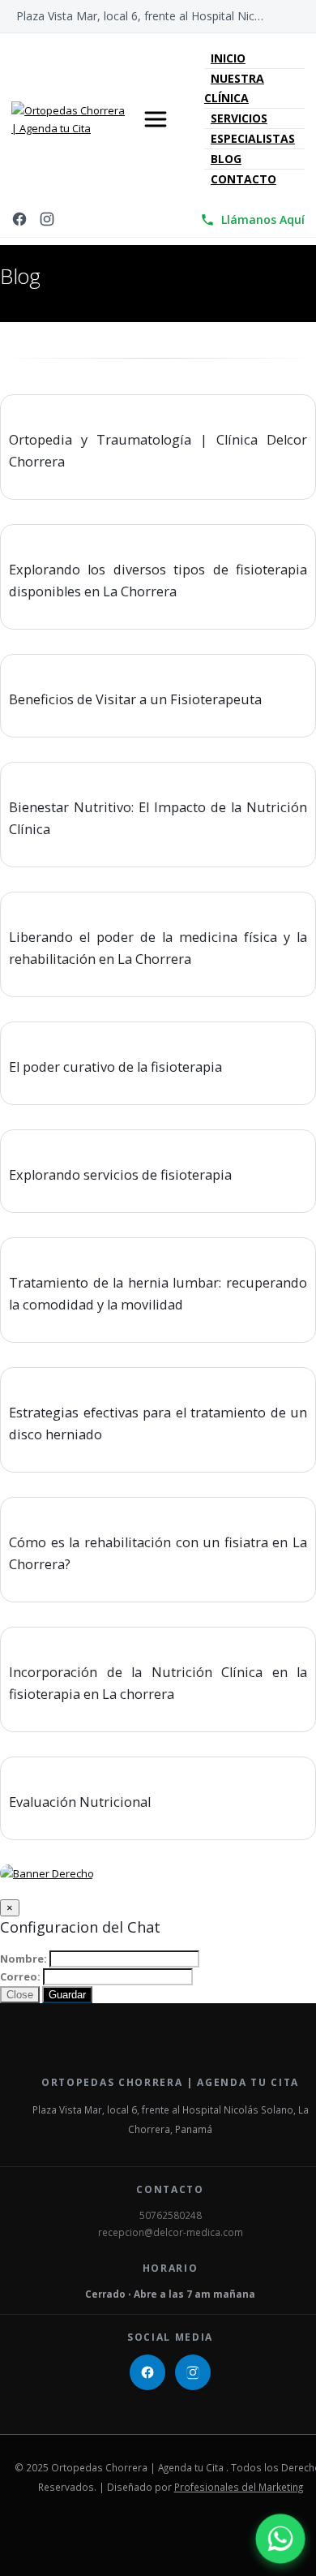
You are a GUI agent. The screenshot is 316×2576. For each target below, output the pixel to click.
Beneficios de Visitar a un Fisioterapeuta (135, 699)
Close (20, 1995)
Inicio (228, 58)
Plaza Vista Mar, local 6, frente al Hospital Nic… (140, 16)
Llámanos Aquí (263, 219)
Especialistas (253, 138)
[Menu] (156, 119)
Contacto (243, 179)
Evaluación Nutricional (80, 1802)
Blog (226, 159)
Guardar (67, 1995)
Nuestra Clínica (234, 88)
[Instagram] (47, 220)
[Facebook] (19, 220)
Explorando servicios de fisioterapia (120, 1175)
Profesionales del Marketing (239, 2487)
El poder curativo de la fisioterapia (115, 1067)
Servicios (239, 118)
